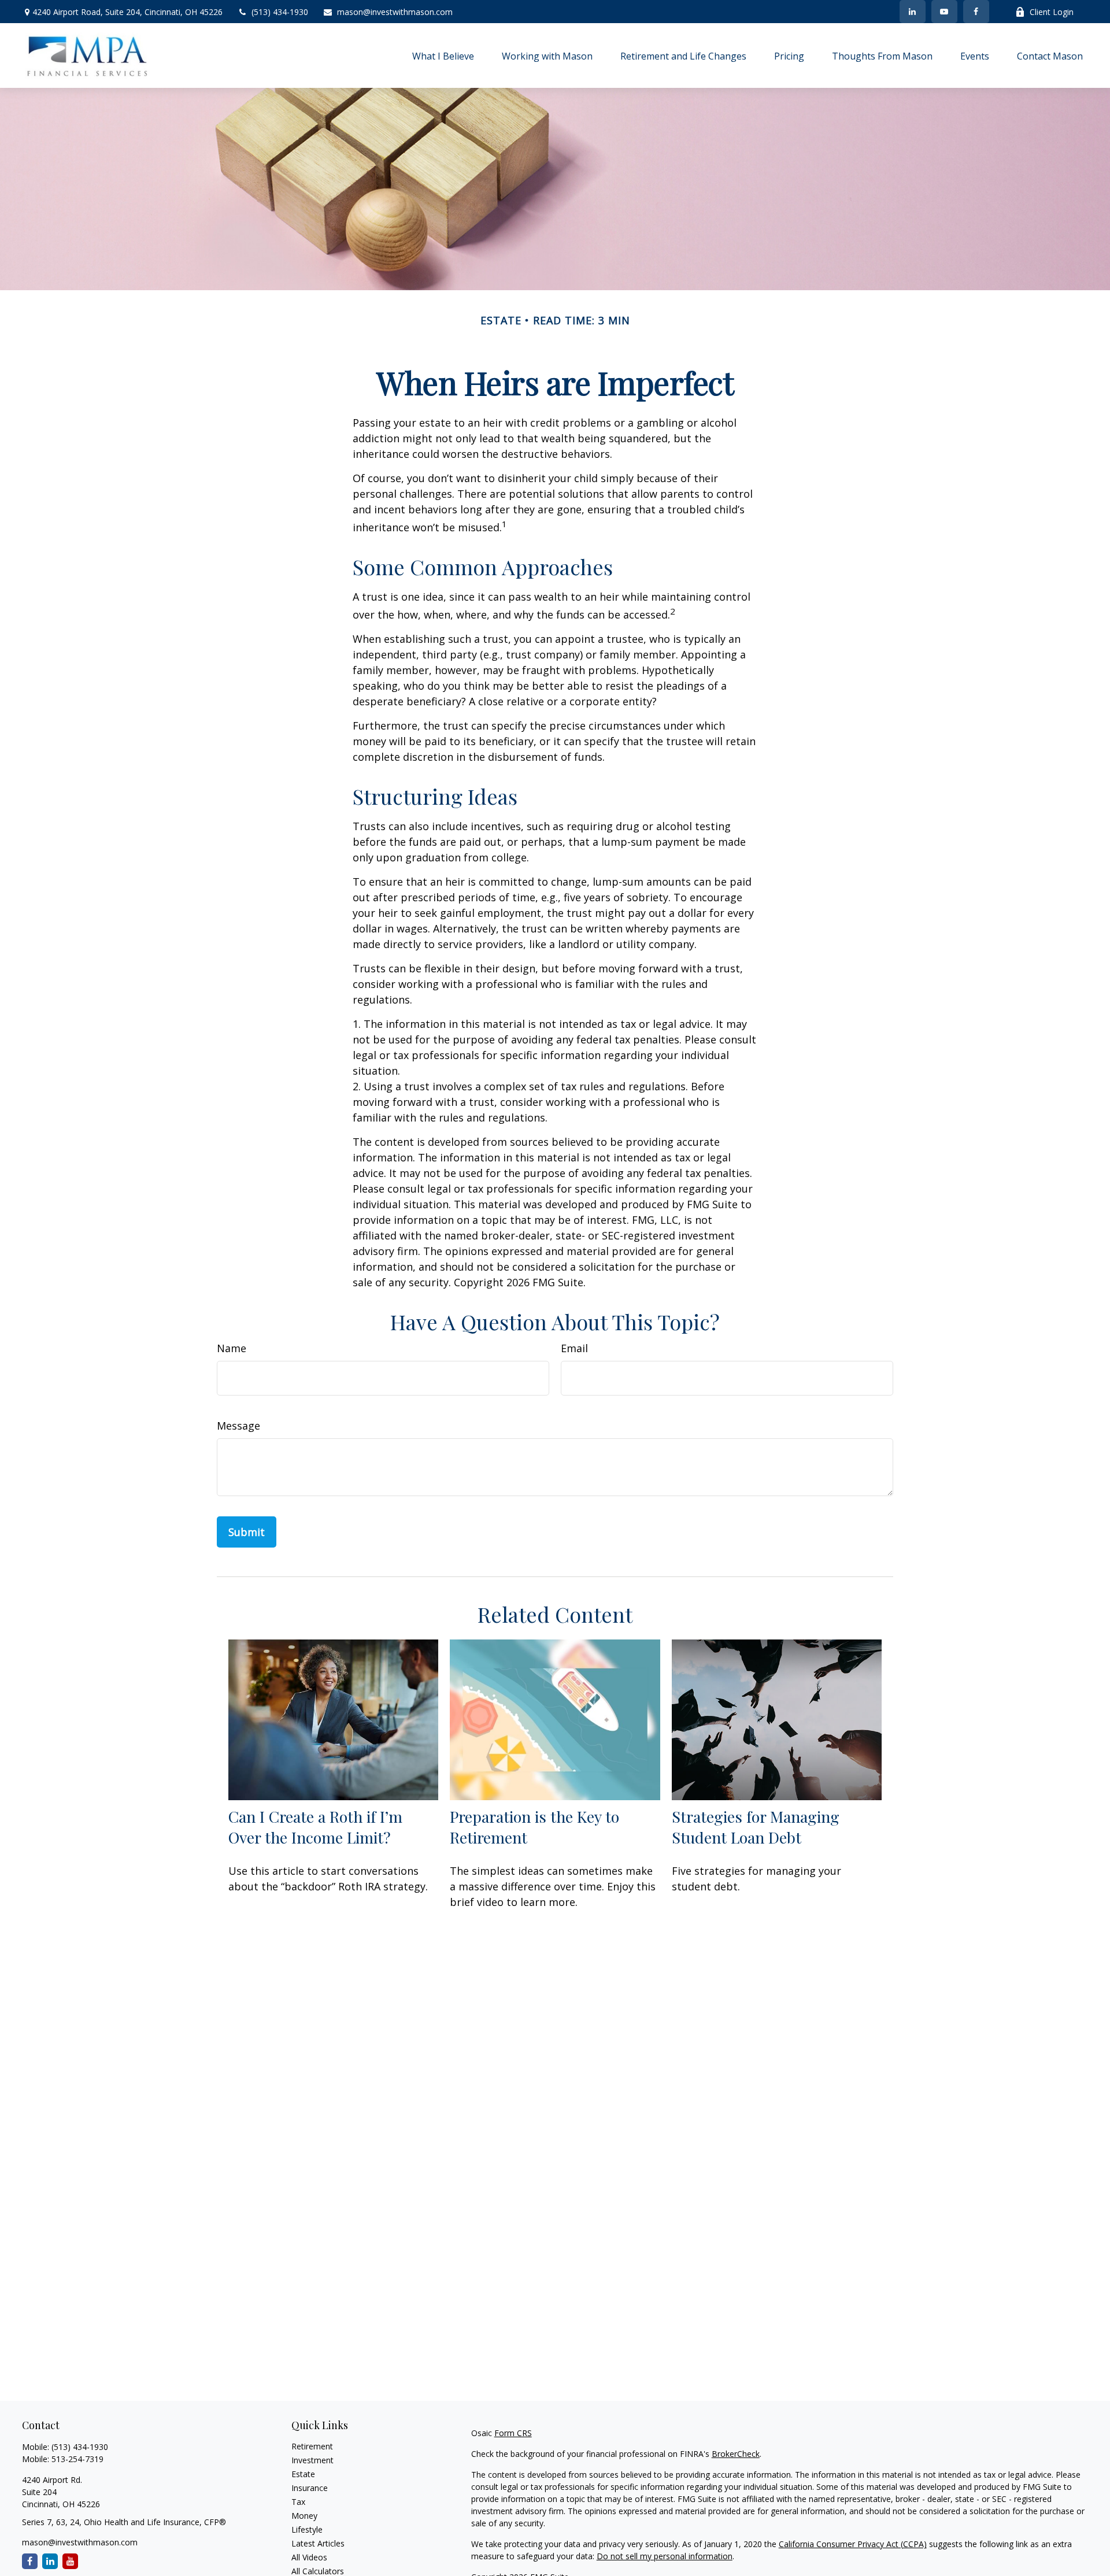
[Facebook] (976, 12)
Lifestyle (307, 2529)
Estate (303, 2474)
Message (238, 1426)
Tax (298, 2502)
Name (232, 1348)
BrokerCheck (736, 2454)
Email (574, 1348)
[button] (443, 55)
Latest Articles (318, 2543)
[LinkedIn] (913, 12)
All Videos (309, 2557)
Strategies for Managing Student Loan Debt (756, 1827)
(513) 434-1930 (280, 12)
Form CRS (513, 2433)
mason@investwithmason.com (395, 12)
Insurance (310, 2488)
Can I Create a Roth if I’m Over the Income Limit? (315, 1827)
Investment (312, 2460)
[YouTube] (944, 12)
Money (304, 2516)
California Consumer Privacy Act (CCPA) (853, 2544)
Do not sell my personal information (665, 2556)
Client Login (1052, 12)
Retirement (312, 2446)
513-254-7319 (77, 2459)
